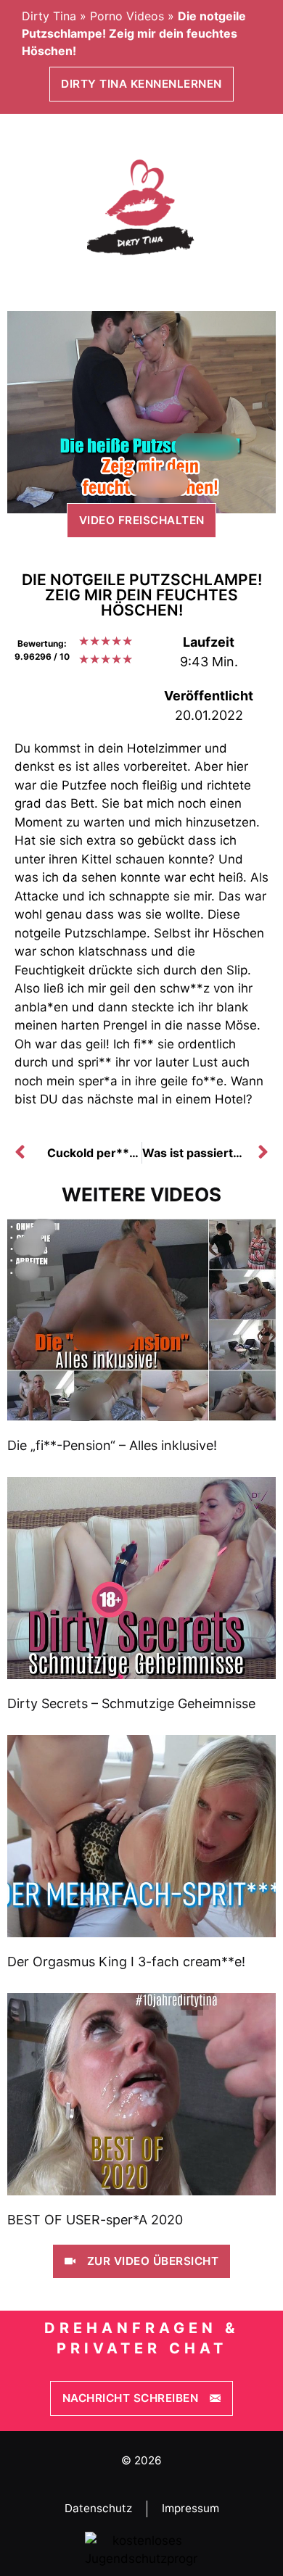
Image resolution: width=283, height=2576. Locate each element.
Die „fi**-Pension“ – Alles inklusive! (112, 1445)
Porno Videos (127, 16)
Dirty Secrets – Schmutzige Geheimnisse (131, 1703)
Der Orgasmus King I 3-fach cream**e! (126, 1962)
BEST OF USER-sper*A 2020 (95, 2220)
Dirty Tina (49, 16)
